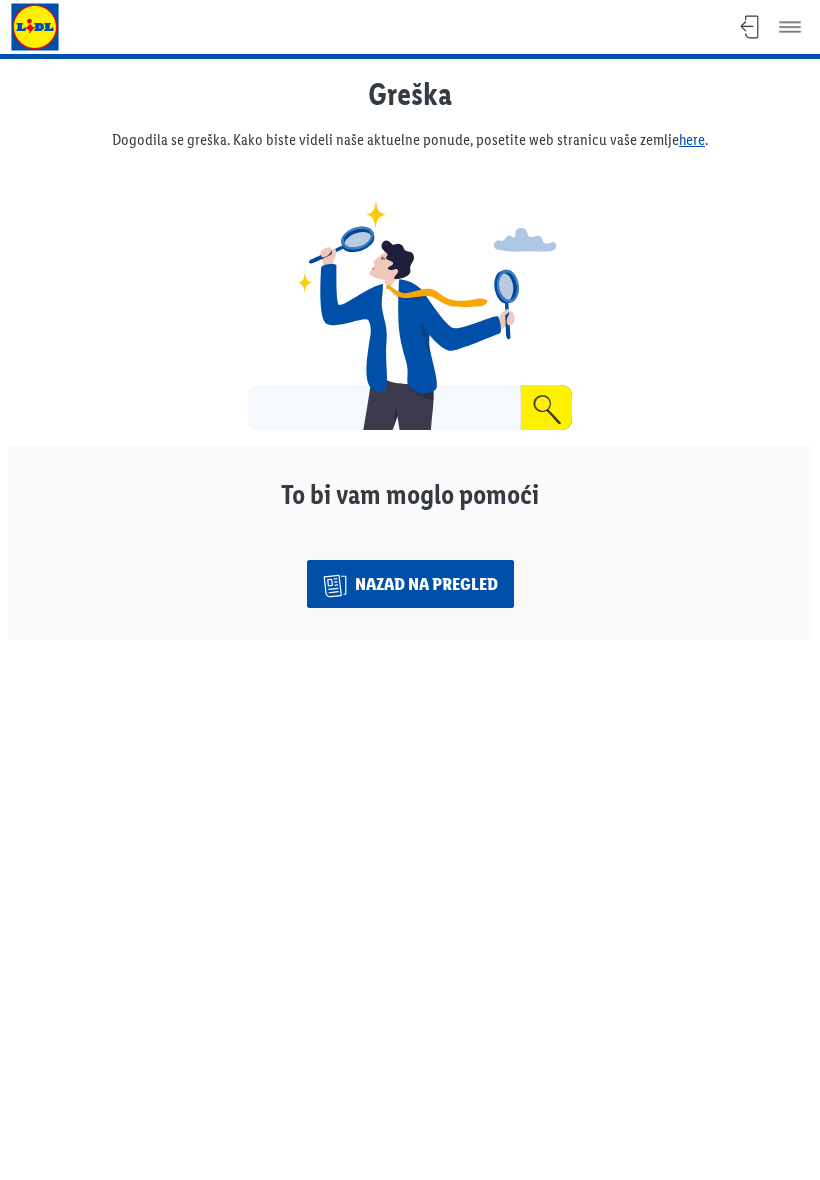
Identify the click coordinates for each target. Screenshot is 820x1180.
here (692, 139)
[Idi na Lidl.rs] (35, 27)
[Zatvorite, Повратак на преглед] (750, 27)
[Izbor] (790, 27)
